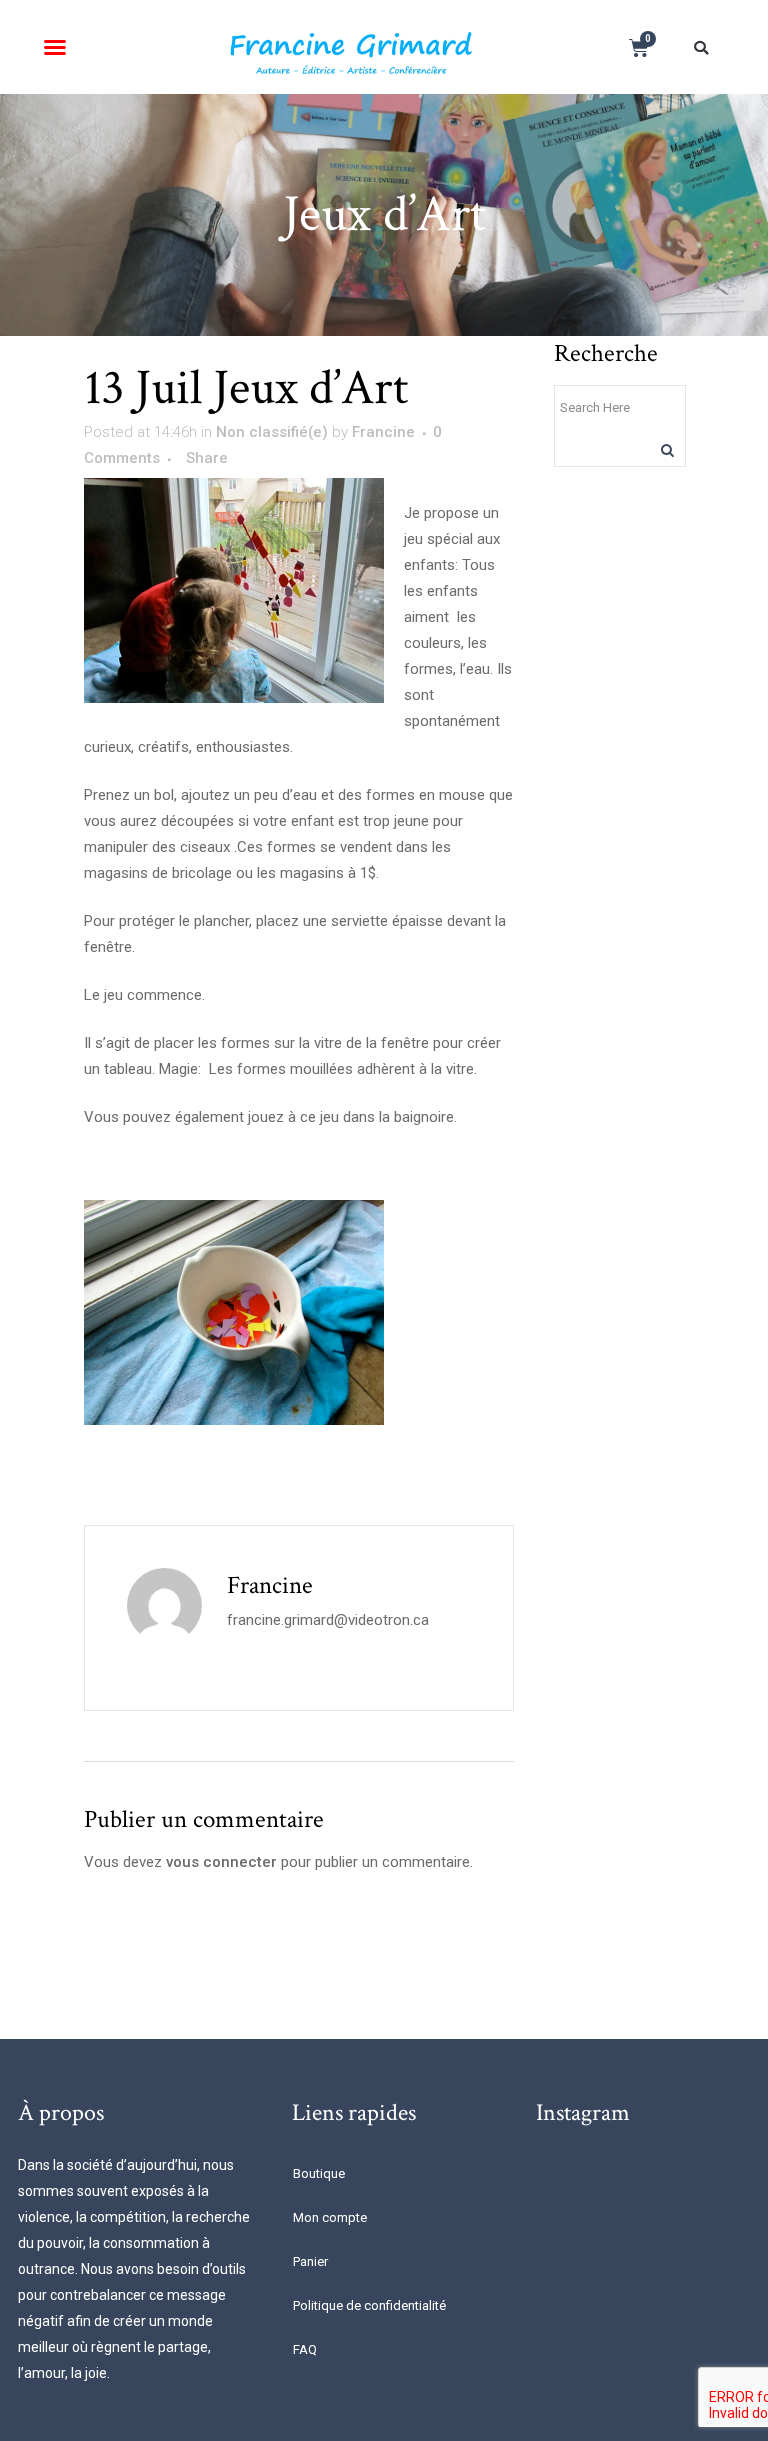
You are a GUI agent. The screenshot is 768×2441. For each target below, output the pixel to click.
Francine (383, 432)
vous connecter (221, 1862)
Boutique (319, 2173)
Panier (310, 2261)
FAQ (305, 2349)
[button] (55, 47)
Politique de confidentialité (369, 2305)
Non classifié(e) (272, 432)
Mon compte (330, 2217)
